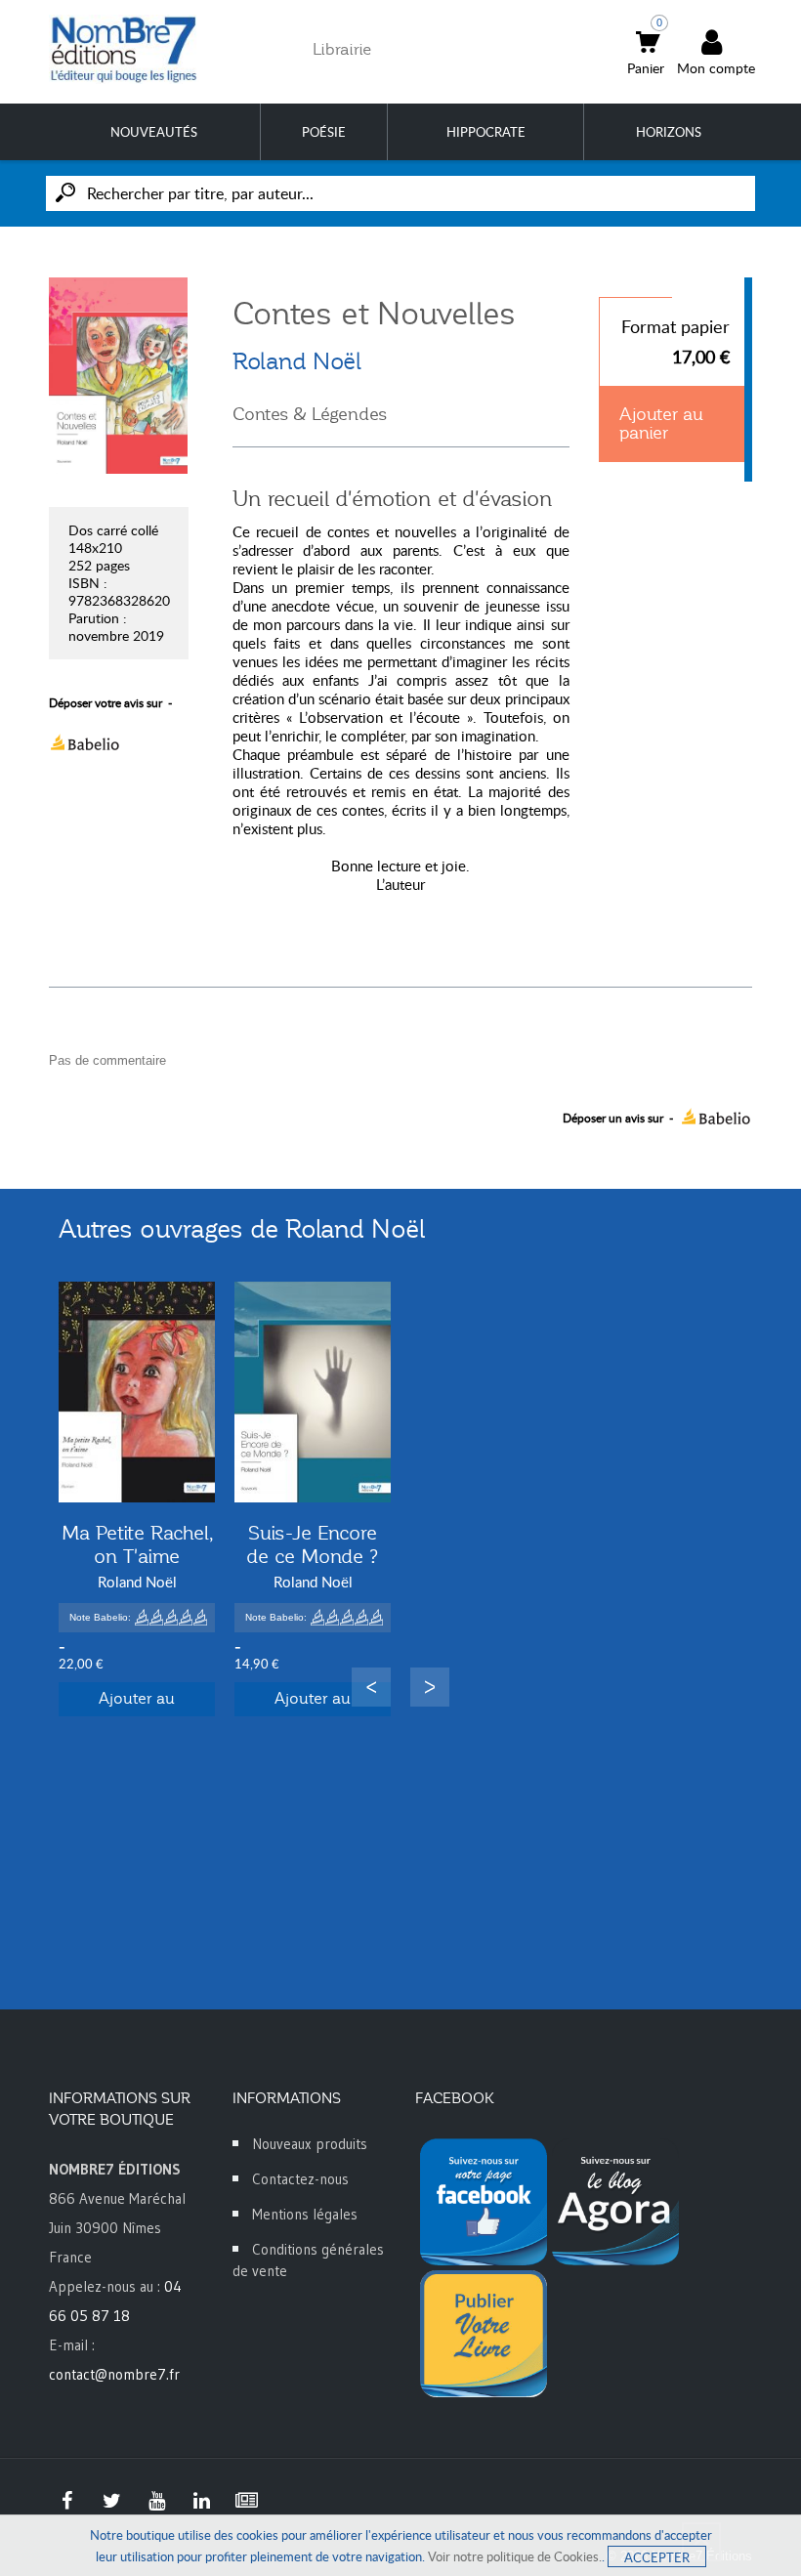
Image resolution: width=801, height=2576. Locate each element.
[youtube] (156, 2501)
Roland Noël (297, 361)
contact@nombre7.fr (114, 2374)
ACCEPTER (657, 2557)
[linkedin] (201, 2501)
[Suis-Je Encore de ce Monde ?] (313, 1392)
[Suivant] (430, 1687)
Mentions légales (305, 2214)
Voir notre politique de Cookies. (515, 2556)
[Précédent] (371, 1687)
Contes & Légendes (310, 414)
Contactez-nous (300, 2179)
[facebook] (66, 2501)
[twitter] (111, 2501)
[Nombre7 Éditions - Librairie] (124, 49)
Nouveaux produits (310, 2144)
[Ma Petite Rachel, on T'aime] (137, 1392)
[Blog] (246, 2501)
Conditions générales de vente (308, 2260)
